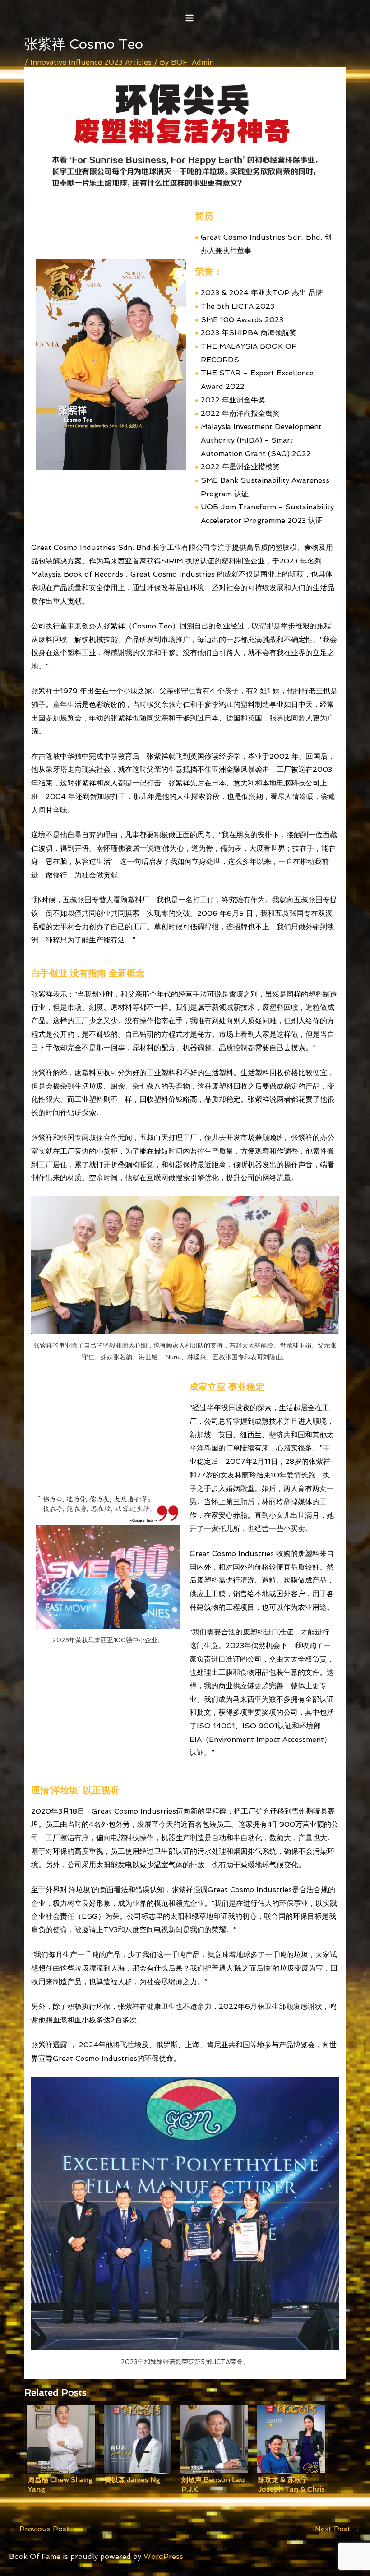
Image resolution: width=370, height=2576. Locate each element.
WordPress (163, 2556)
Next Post (338, 2529)
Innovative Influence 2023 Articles (91, 62)
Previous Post (40, 2529)
